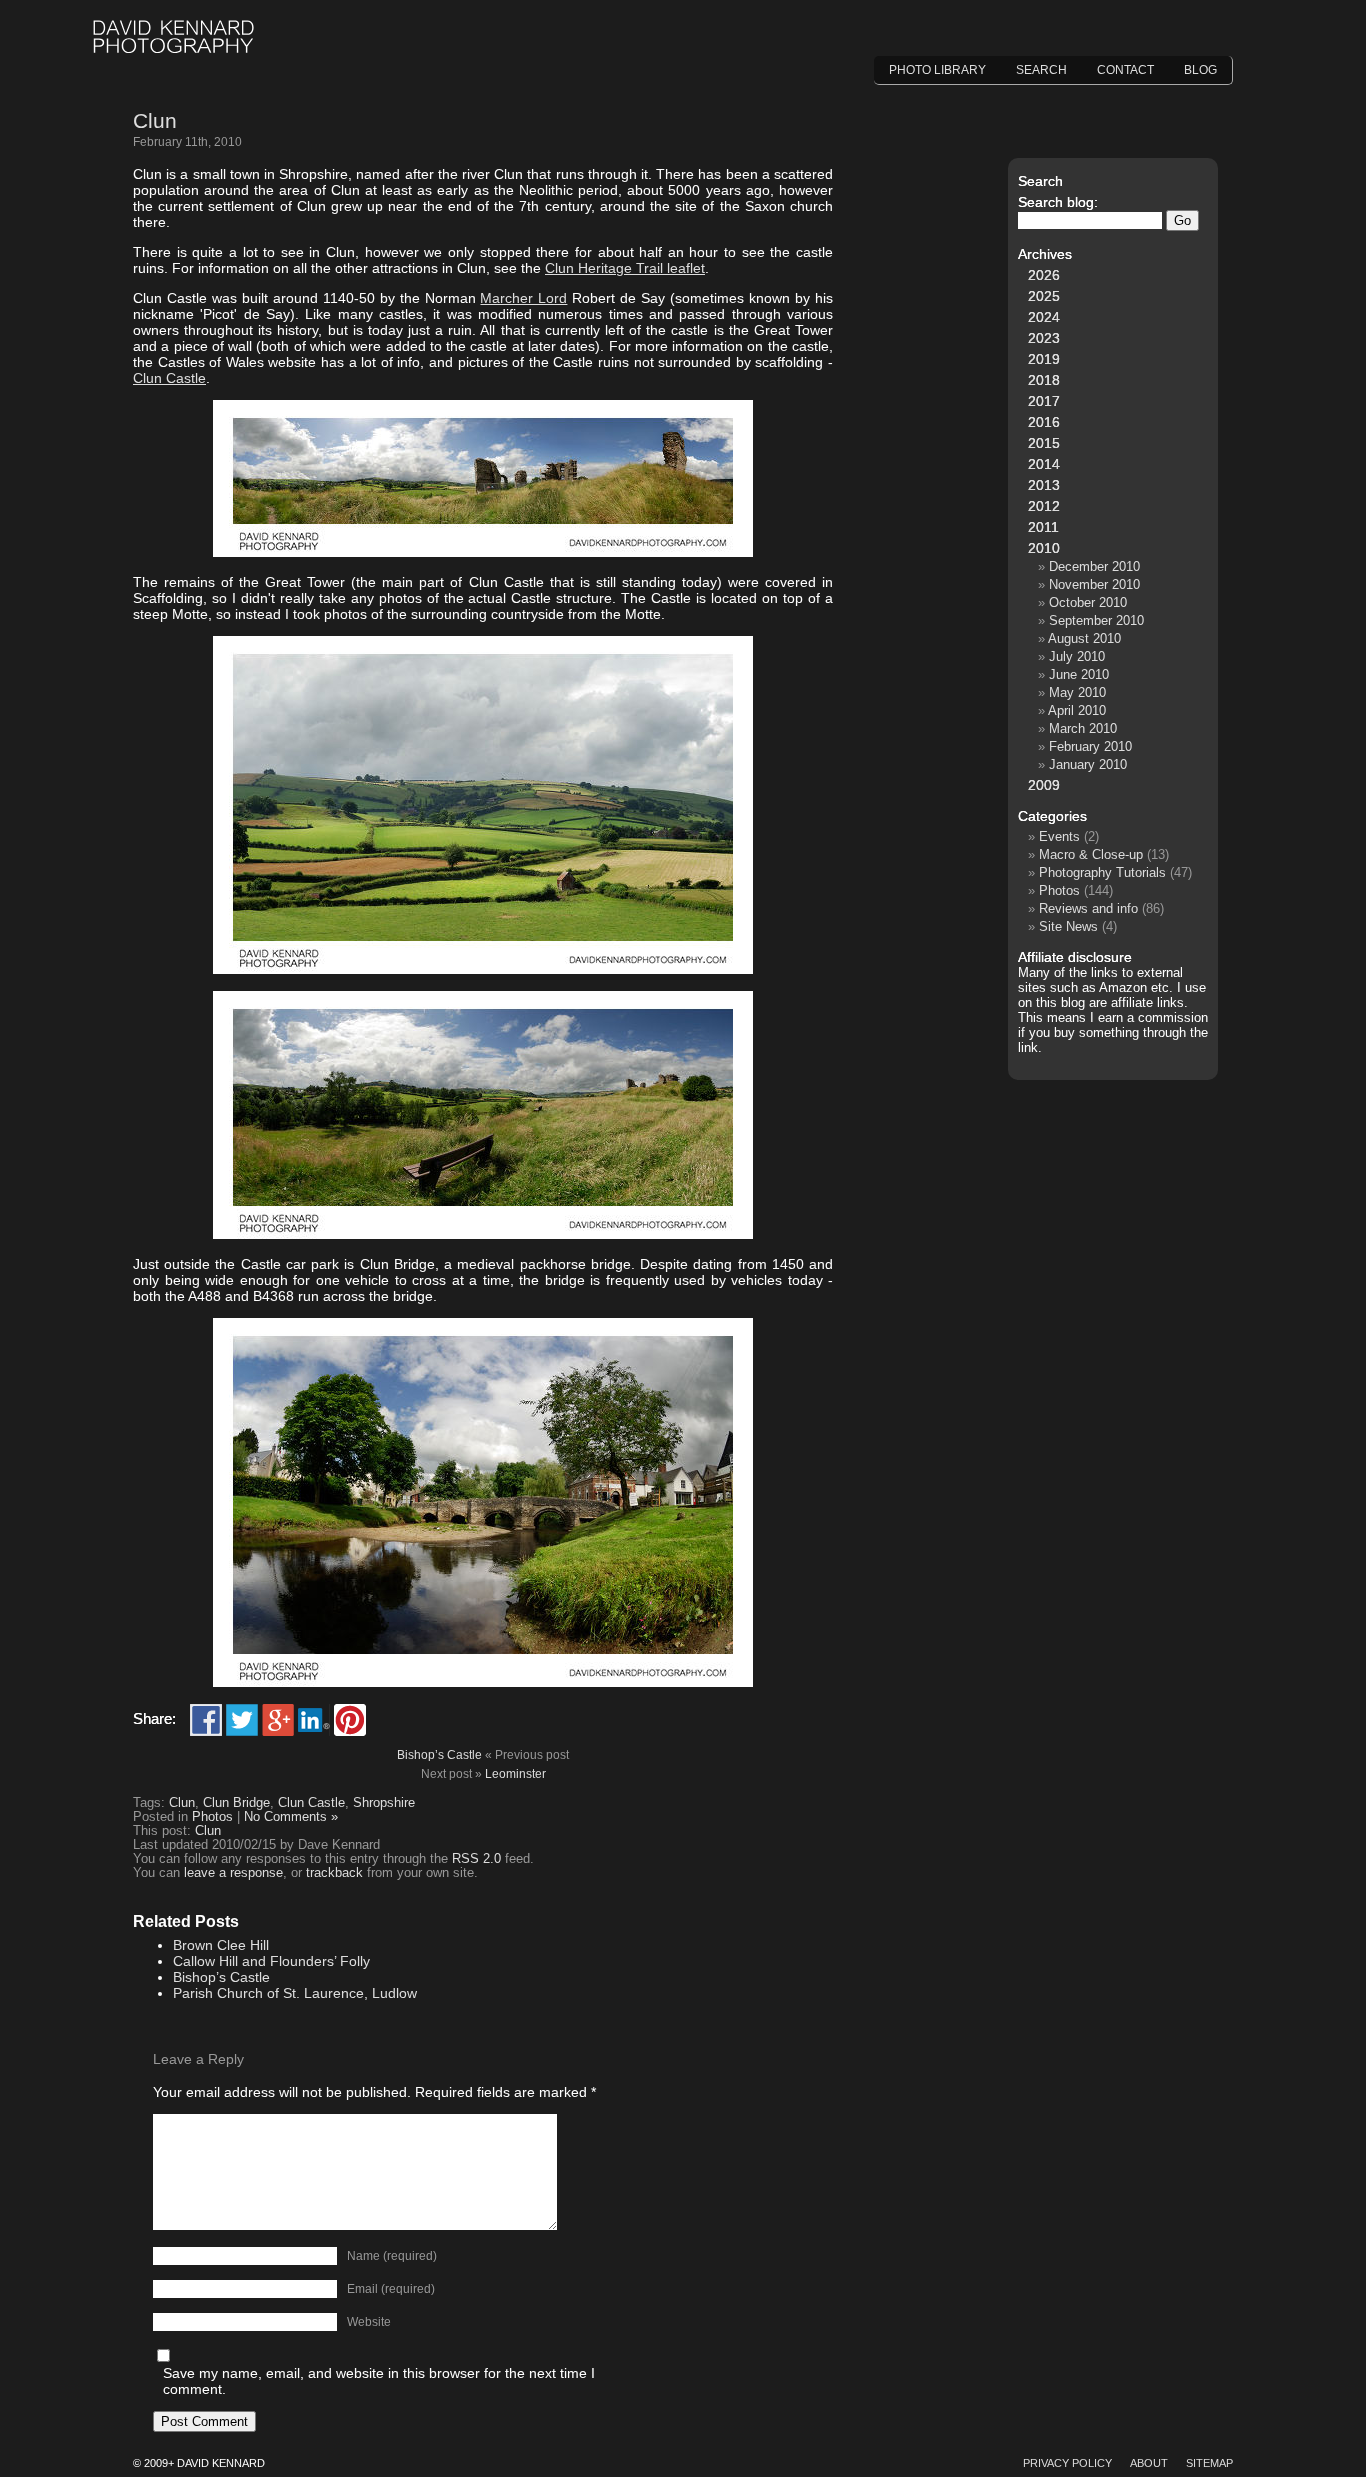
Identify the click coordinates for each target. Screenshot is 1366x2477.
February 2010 (1090, 746)
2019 (1044, 359)
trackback (334, 1873)
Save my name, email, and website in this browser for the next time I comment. (379, 2381)
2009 (1044, 785)
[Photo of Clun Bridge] (483, 1682)
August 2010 (1084, 638)
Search (1041, 70)
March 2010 (1083, 728)
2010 (1044, 548)
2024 (1044, 317)
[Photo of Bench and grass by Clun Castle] (483, 1234)
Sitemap (1209, 2463)
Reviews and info (1088, 908)
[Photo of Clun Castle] (483, 552)
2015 (1044, 443)
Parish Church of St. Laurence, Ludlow (295, 1993)
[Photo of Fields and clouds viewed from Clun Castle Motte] (483, 969)
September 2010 (1096, 620)
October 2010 (1088, 602)
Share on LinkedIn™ (314, 1720)
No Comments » (291, 1817)
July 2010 (1077, 656)
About (1149, 2463)
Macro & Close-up (1091, 854)
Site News (1068, 926)
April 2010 (1077, 710)
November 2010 (1094, 584)
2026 (1044, 275)
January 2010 (1088, 764)
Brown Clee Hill (221, 1945)
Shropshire (384, 1803)
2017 (1044, 401)
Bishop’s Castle (439, 1755)
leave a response (233, 1873)
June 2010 (1079, 674)
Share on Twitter (242, 1720)
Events (1059, 836)
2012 (1044, 506)
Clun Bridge (236, 1803)
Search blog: (1058, 202)
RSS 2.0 (476, 1859)
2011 (1043, 527)
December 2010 (1094, 566)
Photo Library (937, 70)
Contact (1125, 70)
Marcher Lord (523, 298)
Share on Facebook (206, 1720)
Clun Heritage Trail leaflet (625, 268)
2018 (1044, 380)
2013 (1044, 485)
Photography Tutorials (1102, 872)
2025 (1044, 296)
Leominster (515, 1774)
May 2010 (1077, 692)
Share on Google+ (278, 1720)
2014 (1044, 464)
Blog (1200, 70)
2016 (1044, 422)
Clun (155, 120)
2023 (1044, 338)
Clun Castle (169, 378)
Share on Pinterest (350, 1720)
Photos (212, 1817)
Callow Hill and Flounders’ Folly (271, 1961)
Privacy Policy (1067, 2463)
